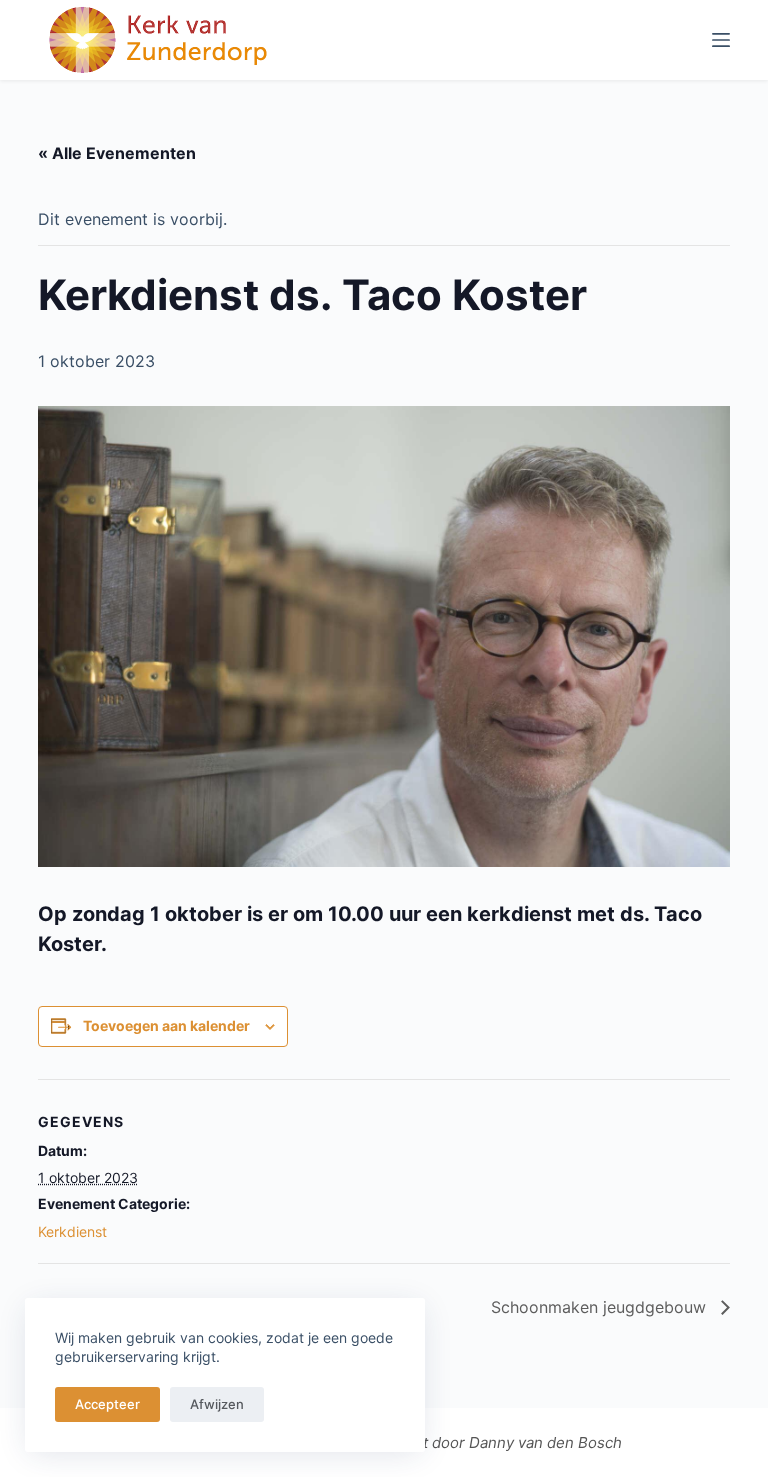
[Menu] (721, 40)
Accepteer (107, 1404)
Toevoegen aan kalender (166, 1025)
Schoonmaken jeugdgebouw (601, 1307)
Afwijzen (217, 1404)
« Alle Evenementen (117, 153)
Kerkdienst (72, 1231)
